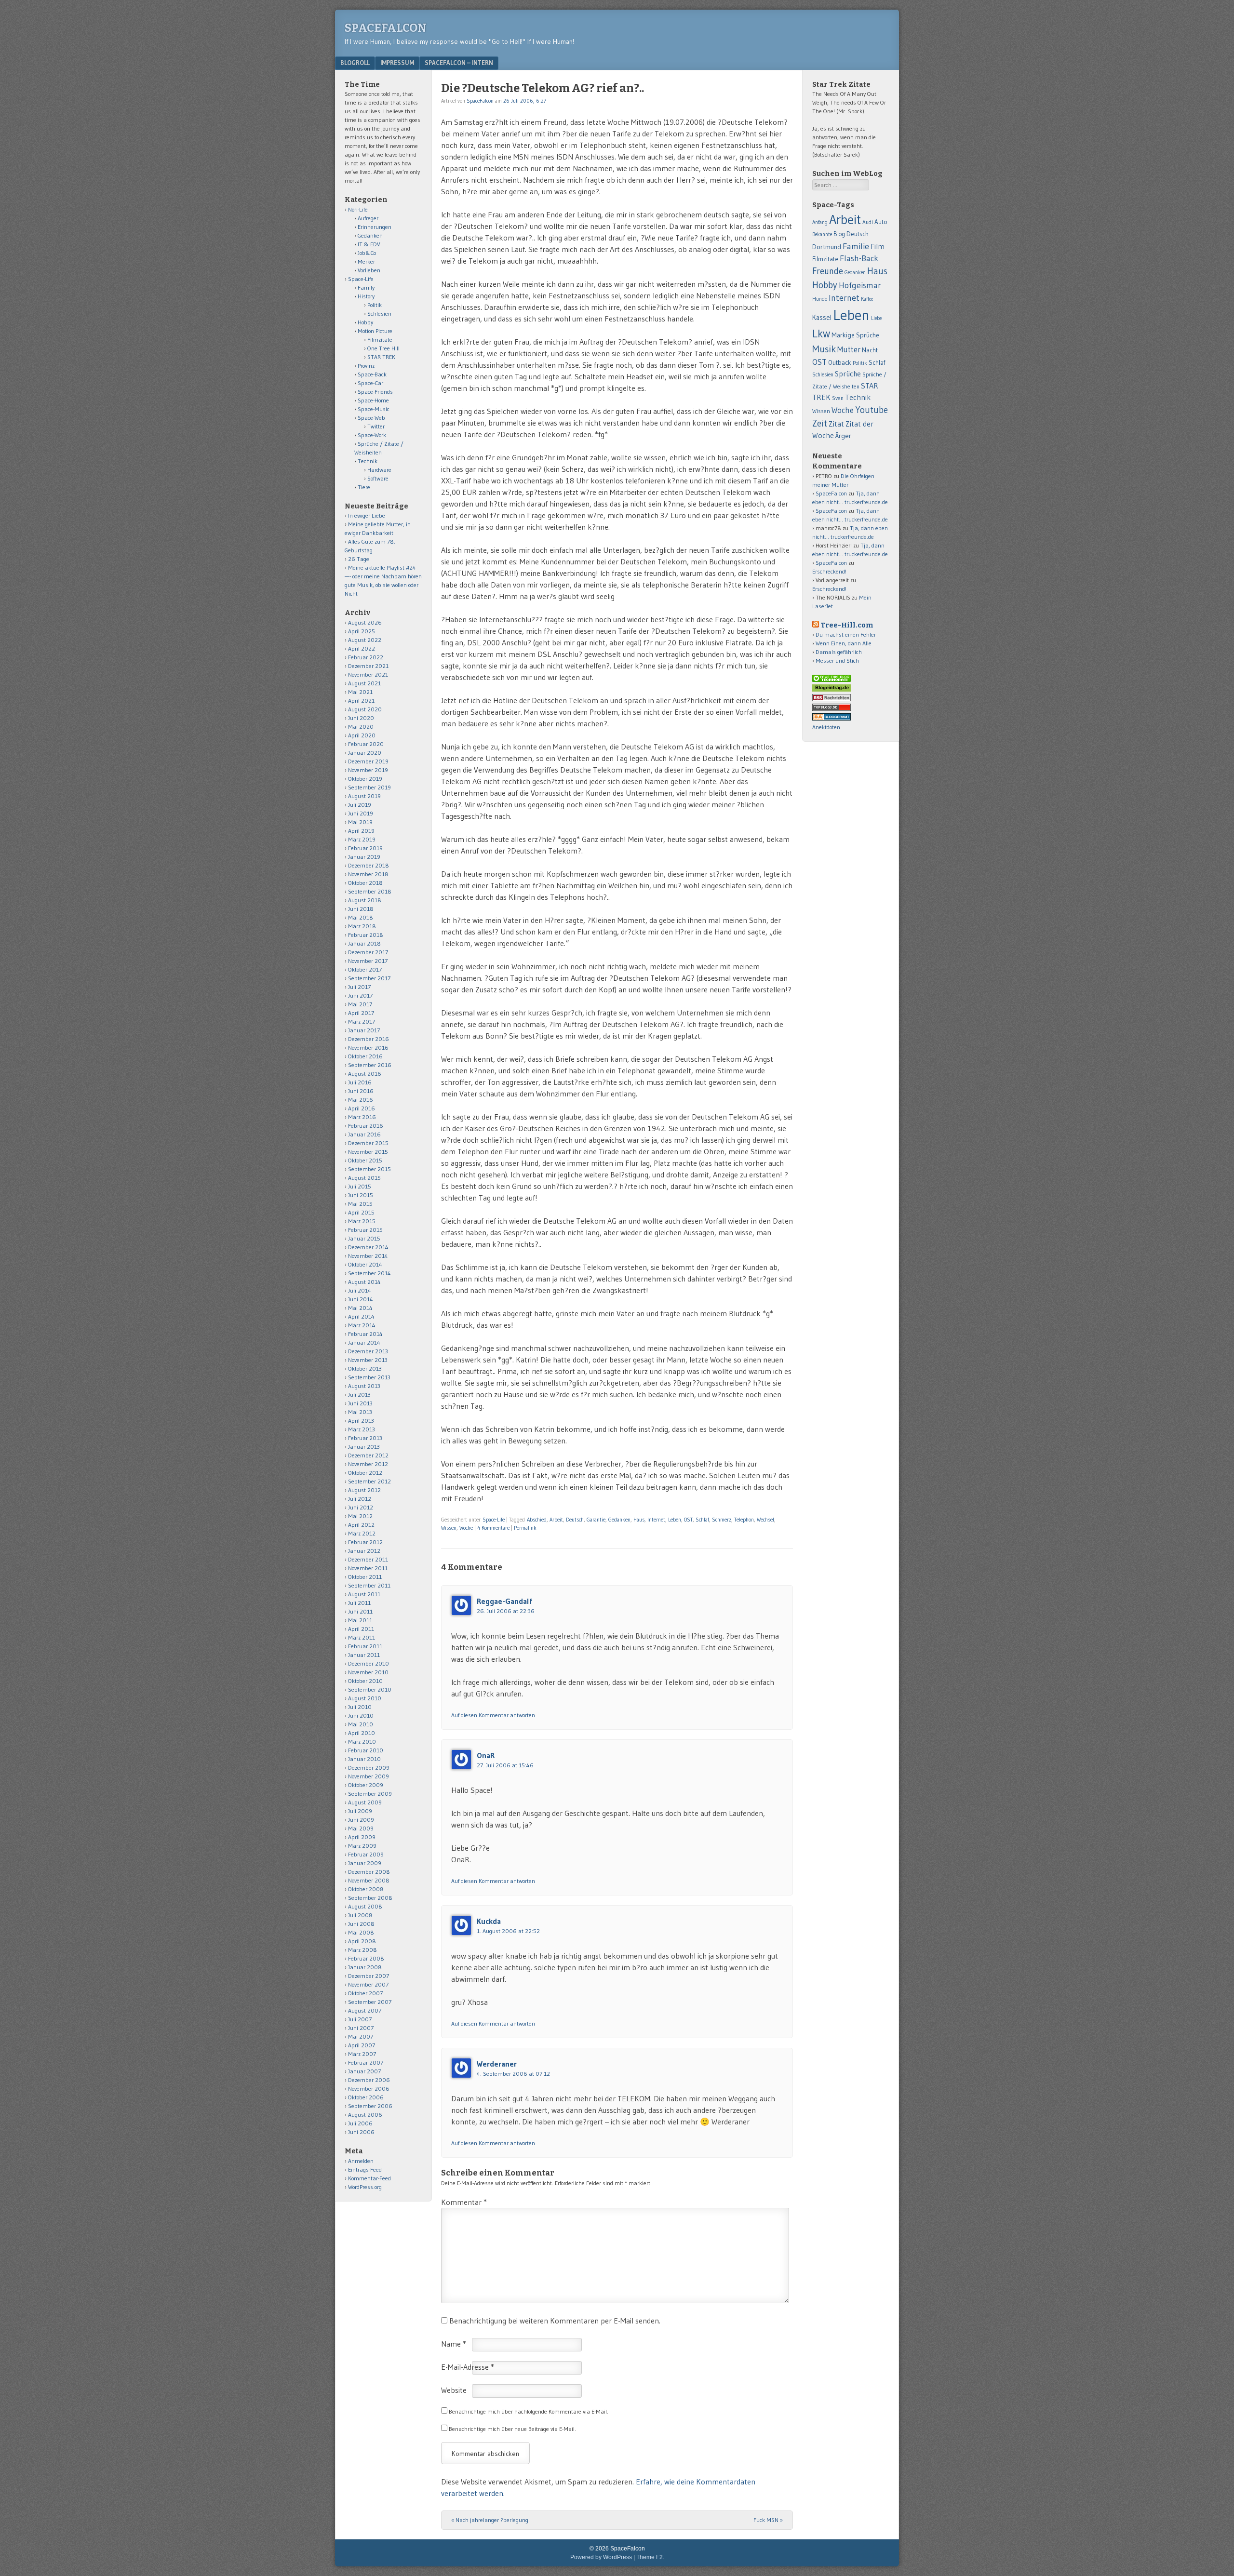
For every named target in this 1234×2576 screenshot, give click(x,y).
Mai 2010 (361, 1724)
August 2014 (364, 1282)
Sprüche (848, 374)
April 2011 (361, 1629)
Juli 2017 (359, 987)
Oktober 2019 (365, 779)
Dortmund (827, 247)
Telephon (744, 1520)
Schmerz (722, 1520)
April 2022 (362, 648)
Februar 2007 (366, 2062)
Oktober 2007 (365, 1993)
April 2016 (362, 1108)
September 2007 (370, 2002)
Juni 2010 (361, 1715)
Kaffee (867, 299)
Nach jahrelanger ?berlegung (490, 2520)
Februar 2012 (365, 1542)
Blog (839, 234)
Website (454, 2390)
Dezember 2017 (368, 952)
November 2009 (369, 1776)
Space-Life (494, 1520)
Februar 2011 (365, 1646)
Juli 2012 (360, 1499)
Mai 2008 (361, 1932)
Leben (675, 1520)
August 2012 (364, 1490)
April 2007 (362, 2045)
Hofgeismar (860, 285)
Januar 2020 (365, 753)
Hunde (820, 299)
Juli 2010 (360, 1707)
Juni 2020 (361, 718)
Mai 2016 (361, 1100)
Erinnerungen (375, 227)
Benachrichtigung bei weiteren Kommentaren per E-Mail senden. (555, 2321)
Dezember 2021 (368, 666)
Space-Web (371, 418)
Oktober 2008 (366, 1889)
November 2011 (368, 1568)
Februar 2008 (366, 1958)
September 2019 (369, 787)
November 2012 (368, 1464)
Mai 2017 (360, 1004)
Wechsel (765, 1520)
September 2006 (370, 2106)
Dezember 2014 (368, 1247)
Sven (838, 398)
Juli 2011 (359, 1603)
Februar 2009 (366, 1854)
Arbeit (556, 1520)
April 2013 (361, 1421)
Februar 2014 (365, 1334)
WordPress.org (365, 2187)
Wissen (449, 1528)
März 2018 (362, 926)
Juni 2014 (361, 1299)
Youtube (872, 410)
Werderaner (497, 2064)
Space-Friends (375, 392)
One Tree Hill (383, 348)
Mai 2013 (360, 1412)
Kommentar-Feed (369, 2178)
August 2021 (364, 683)
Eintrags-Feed (365, 2169)
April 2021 (361, 701)
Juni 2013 (360, 1403)
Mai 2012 (360, 1516)
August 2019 (364, 796)
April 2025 (362, 631)
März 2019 (362, 839)
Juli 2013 (359, 1395)
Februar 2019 (365, 848)
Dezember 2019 (368, 761)
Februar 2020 (366, 744)
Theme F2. (650, 2557)
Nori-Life (358, 209)
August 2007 (365, 2010)
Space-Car (370, 383)
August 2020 (365, 709)
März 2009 (362, 1846)
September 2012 (369, 1481)
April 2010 (362, 1733)
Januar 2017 (364, 1030)
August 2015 (364, 1178)
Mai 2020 (361, 727)
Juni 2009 (361, 1820)
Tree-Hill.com (847, 625)
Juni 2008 (361, 1924)
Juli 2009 (360, 1811)
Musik (824, 349)
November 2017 (368, 961)
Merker (366, 261)
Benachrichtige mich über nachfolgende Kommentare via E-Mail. (529, 2411)
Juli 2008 (360, 1915)
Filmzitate (380, 340)
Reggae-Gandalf (504, 1601)
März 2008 (362, 1950)
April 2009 (362, 1837)
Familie (856, 246)
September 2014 (369, 1273)
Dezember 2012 (368, 1455)
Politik (375, 305)
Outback (840, 363)
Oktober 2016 (365, 1056)
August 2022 (365, 640)
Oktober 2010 (365, 1681)
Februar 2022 (366, 657)
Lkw (821, 334)
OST (688, 1520)
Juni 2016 (361, 1091)
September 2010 (370, 1689)
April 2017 (361, 1013)
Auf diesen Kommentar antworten (493, 1715)
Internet (656, 1520)
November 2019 (368, 770)
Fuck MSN (768, 2520)
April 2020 (362, 735)
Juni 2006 (361, 2132)
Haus (639, 1520)
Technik (368, 461)
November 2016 (368, 1048)
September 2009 (370, 1794)
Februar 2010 (366, 1750)
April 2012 (361, 1525)
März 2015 (362, 1221)
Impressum (397, 63)
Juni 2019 (361, 813)
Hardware (379, 470)
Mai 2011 (360, 1620)
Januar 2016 (364, 1134)
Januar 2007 (364, 2071)
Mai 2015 (360, 1204)
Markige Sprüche (855, 335)
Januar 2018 (364, 943)
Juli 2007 (360, 2019)
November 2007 (368, 1984)
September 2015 (369, 1169)
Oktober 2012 (365, 1473)
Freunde (828, 271)
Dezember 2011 (368, 1559)
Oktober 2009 (366, 1785)
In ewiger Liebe (367, 515)
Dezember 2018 (369, 865)
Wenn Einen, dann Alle (844, 643)
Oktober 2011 (365, 1577)
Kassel (822, 318)
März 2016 (362, 1117)
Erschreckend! (829, 571)
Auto (881, 222)
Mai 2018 (361, 917)
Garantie (596, 1520)
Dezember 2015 (368, 1143)
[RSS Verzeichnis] (832, 699)
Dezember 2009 (369, 1768)
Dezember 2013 (368, 1351)
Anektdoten (826, 727)
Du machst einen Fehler (846, 634)
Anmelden (361, 2161)
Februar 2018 (366, 935)
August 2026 (365, 622)
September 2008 (370, 1898)
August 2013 (364, 1386)
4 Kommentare (493, 1528)
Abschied (537, 1520)
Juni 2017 (360, 995)
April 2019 (361, 831)
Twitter (376, 426)
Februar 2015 (365, 1230)
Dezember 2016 (369, 1039)
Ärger (843, 436)
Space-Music (374, 409)
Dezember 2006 (369, 2080)
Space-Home (373, 400)
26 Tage (359, 559)
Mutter (849, 349)
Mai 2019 (360, 822)
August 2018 (365, 900)
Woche (466, 1528)
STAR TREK (381, 357)
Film (878, 247)
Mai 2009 (361, 1828)
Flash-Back (859, 258)
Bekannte (822, 234)
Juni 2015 (361, 1195)
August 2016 (365, 1074)
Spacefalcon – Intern (459, 63)
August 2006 (365, 2115)
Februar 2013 (365, 1438)
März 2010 (362, 1742)
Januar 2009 (365, 1863)
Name (454, 2344)
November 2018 (368, 874)
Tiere (364, 487)
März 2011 (362, 1637)
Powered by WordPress (601, 2557)
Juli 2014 (360, 1290)
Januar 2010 (364, 1759)
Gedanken (619, 1520)
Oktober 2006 (366, 2097)
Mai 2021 (360, 692)
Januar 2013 (364, 1447)
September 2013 (369, 1377)
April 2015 (361, 1212)
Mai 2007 (361, 2036)
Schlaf (702, 1520)
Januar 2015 (364, 1238)
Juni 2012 (361, 1507)
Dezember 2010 (369, 1663)
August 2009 (365, 1802)
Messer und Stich (837, 661)
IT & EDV (369, 244)
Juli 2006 (360, 2123)
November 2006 (369, 2089)
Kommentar (464, 2202)
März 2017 (362, 1021)
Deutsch (575, 1520)
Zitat (836, 424)
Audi (868, 222)
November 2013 (368, 1360)
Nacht (870, 350)
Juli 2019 (360, 805)
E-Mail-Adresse (468, 2367)
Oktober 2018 (365, 883)
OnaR (486, 1755)
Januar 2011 (364, 1655)
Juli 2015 (360, 1186)
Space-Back (372, 374)
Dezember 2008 (369, 1872)
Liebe (876, 318)
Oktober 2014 (365, 1264)
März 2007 (362, 2054)
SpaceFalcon (386, 28)
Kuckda (489, 1921)
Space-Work (372, 435)
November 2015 (368, 1152)
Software (378, 478)
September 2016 (370, 1065)
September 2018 (370, 891)
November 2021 (368, 674)
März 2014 (362, 1325)
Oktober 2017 (365, 969)
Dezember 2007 (369, 1976)
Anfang (820, 222)
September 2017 (369, 978)
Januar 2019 (364, 857)
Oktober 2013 (365, 1368)
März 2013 (362, 1429)
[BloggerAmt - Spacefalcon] (832, 718)
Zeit (820, 423)
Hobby (365, 322)
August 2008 (365, 1906)
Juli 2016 (360, 1082)
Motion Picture (375, 331)
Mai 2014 (360, 1308)
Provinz (366, 366)
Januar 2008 (365, 1967)
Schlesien (379, 314)
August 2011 (364, 1594)
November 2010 (368, 1672)
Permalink (525, 1528)
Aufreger (368, 218)
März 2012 (362, 1533)
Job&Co (367, 253)
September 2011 (369, 1585)
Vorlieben (369, 270)
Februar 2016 (366, 1126)
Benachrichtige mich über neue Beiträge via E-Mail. (512, 2429)
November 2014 (368, 1256)
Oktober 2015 (365, 1160)
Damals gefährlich (839, 652)
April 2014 (361, 1316)
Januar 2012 (364, 1551)
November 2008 (369, 1880)
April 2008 (362, 1941)
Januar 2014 (364, 1342)
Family (366, 287)
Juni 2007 (361, 2028)
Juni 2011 (360, 1611)
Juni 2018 (361, 909)
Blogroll (355, 63)
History (366, 296)
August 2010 (365, 1698)
